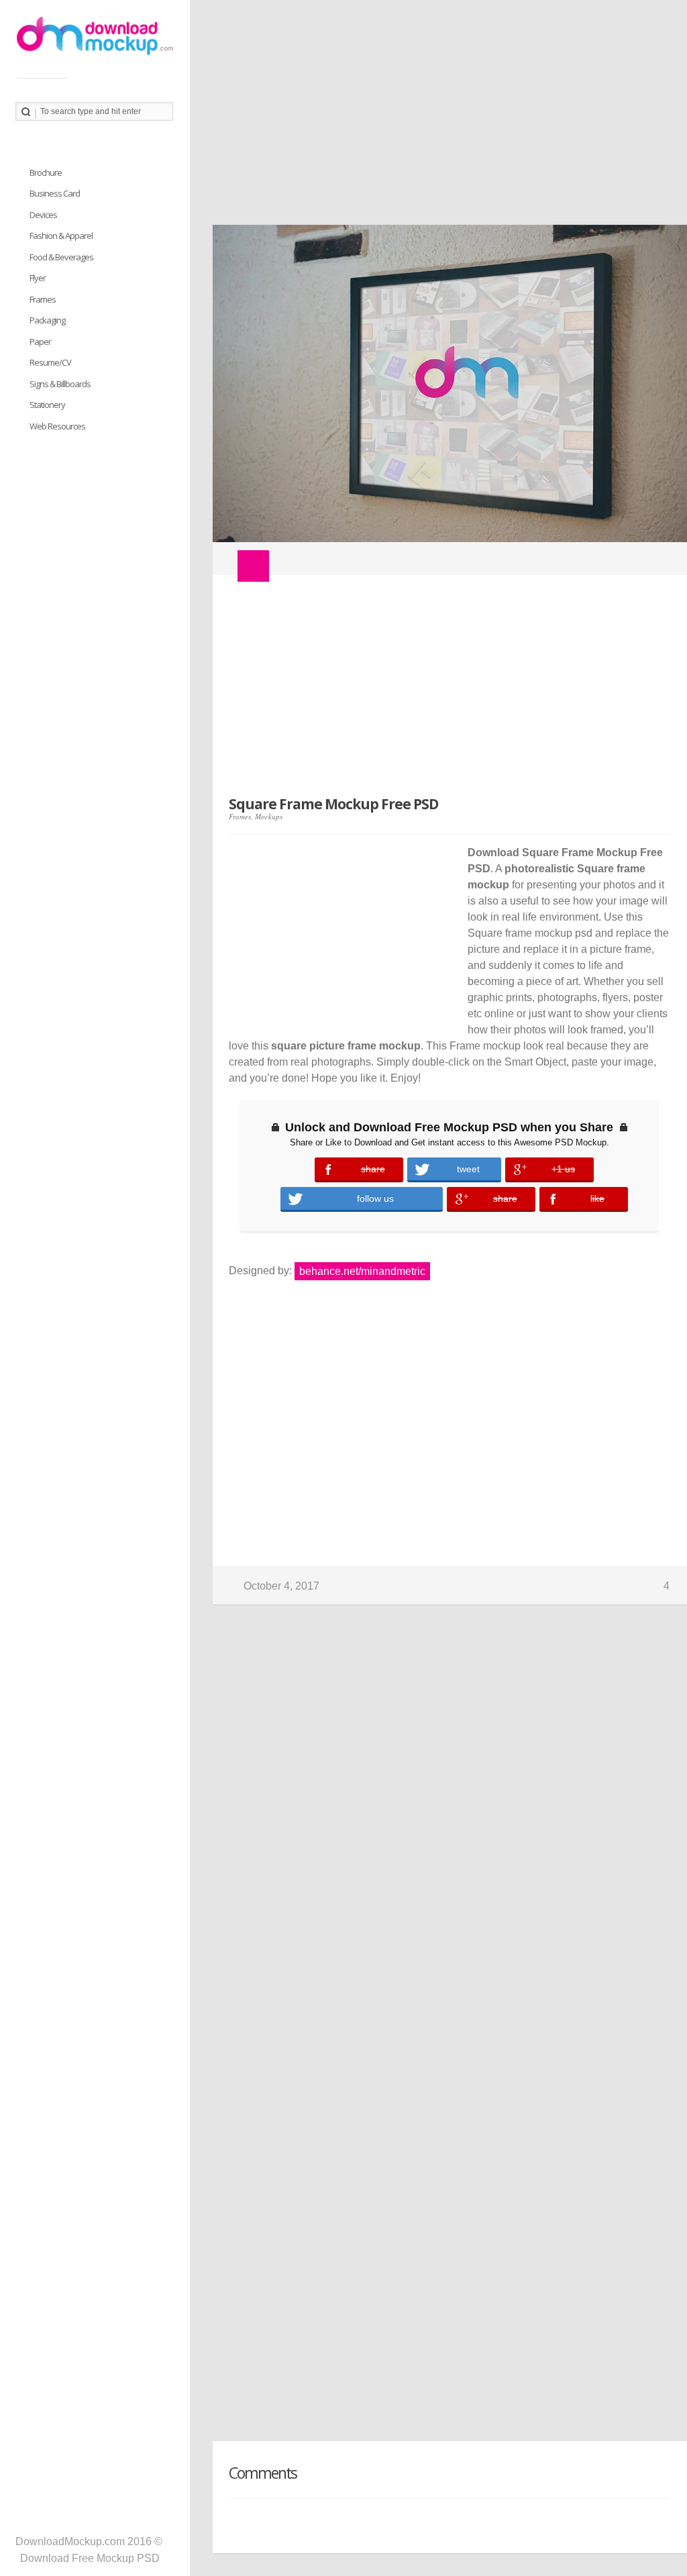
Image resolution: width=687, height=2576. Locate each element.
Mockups (269, 816)
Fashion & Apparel (61, 236)
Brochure (46, 172)
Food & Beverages (61, 257)
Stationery (47, 405)
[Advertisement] (438, 117)
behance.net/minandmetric (362, 1271)
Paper (40, 342)
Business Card (55, 193)
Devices (43, 215)
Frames (240, 816)
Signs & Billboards (60, 384)
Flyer (38, 278)
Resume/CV (50, 362)
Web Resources (57, 426)
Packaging (47, 320)
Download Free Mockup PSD (90, 2558)
